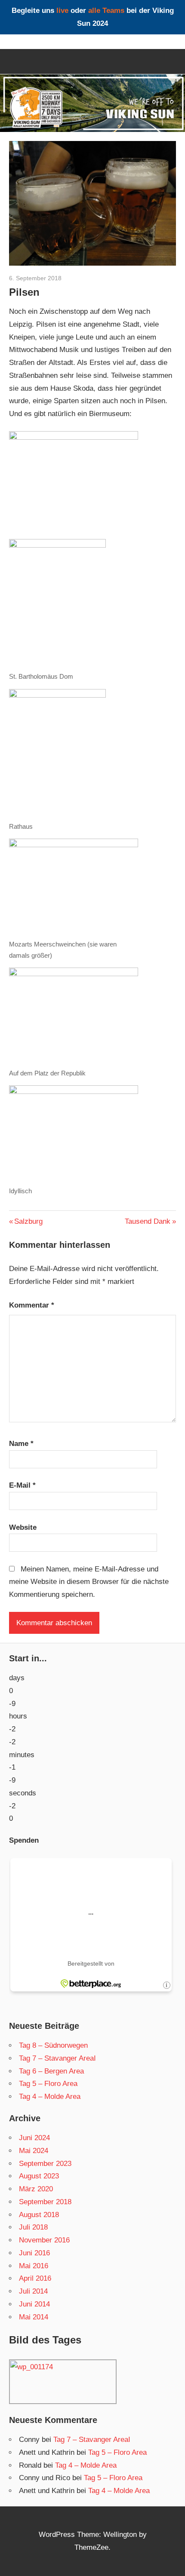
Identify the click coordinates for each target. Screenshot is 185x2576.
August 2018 (39, 2215)
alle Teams (106, 11)
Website (23, 1527)
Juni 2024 (34, 2138)
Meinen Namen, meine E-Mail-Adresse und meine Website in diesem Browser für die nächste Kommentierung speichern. (89, 1582)
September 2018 (45, 2202)
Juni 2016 (34, 2253)
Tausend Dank (148, 1221)
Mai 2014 (34, 2317)
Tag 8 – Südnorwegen (53, 2045)
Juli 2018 (33, 2227)
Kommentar (32, 1305)
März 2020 (36, 2189)
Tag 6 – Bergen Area (51, 2071)
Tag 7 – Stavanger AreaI (57, 2058)
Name (21, 1444)
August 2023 (39, 2176)
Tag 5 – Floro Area (48, 2084)
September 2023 (45, 2164)
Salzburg (28, 1221)
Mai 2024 (34, 2151)
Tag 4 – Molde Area (50, 2097)
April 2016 (35, 2278)
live (62, 11)
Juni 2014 (34, 2304)
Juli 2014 (33, 2291)
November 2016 (44, 2240)
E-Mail (22, 1485)
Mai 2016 (34, 2266)
